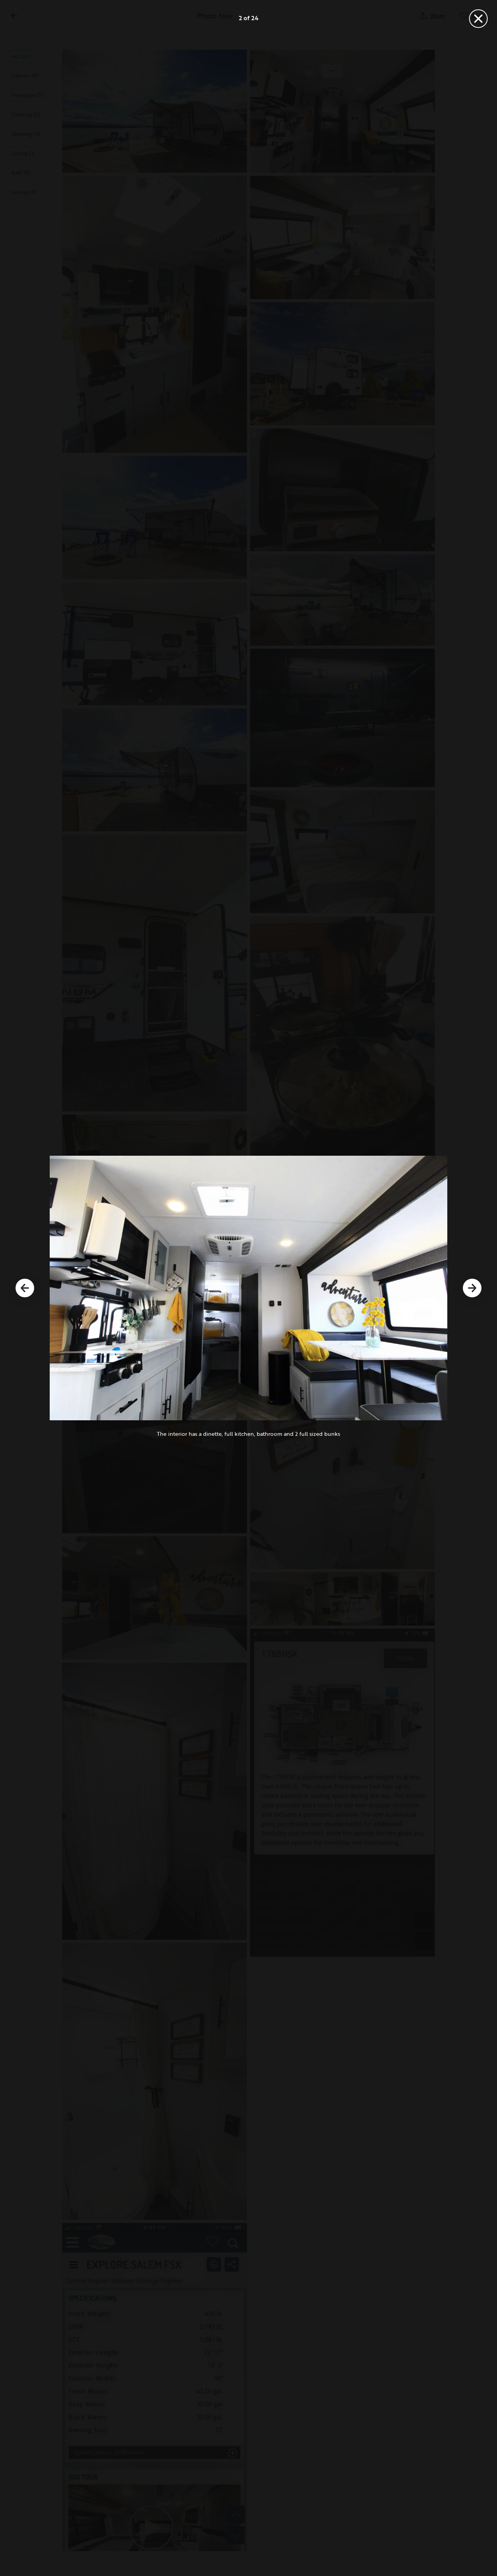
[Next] (472, 1288)
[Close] (478, 19)
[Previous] (25, 1288)
